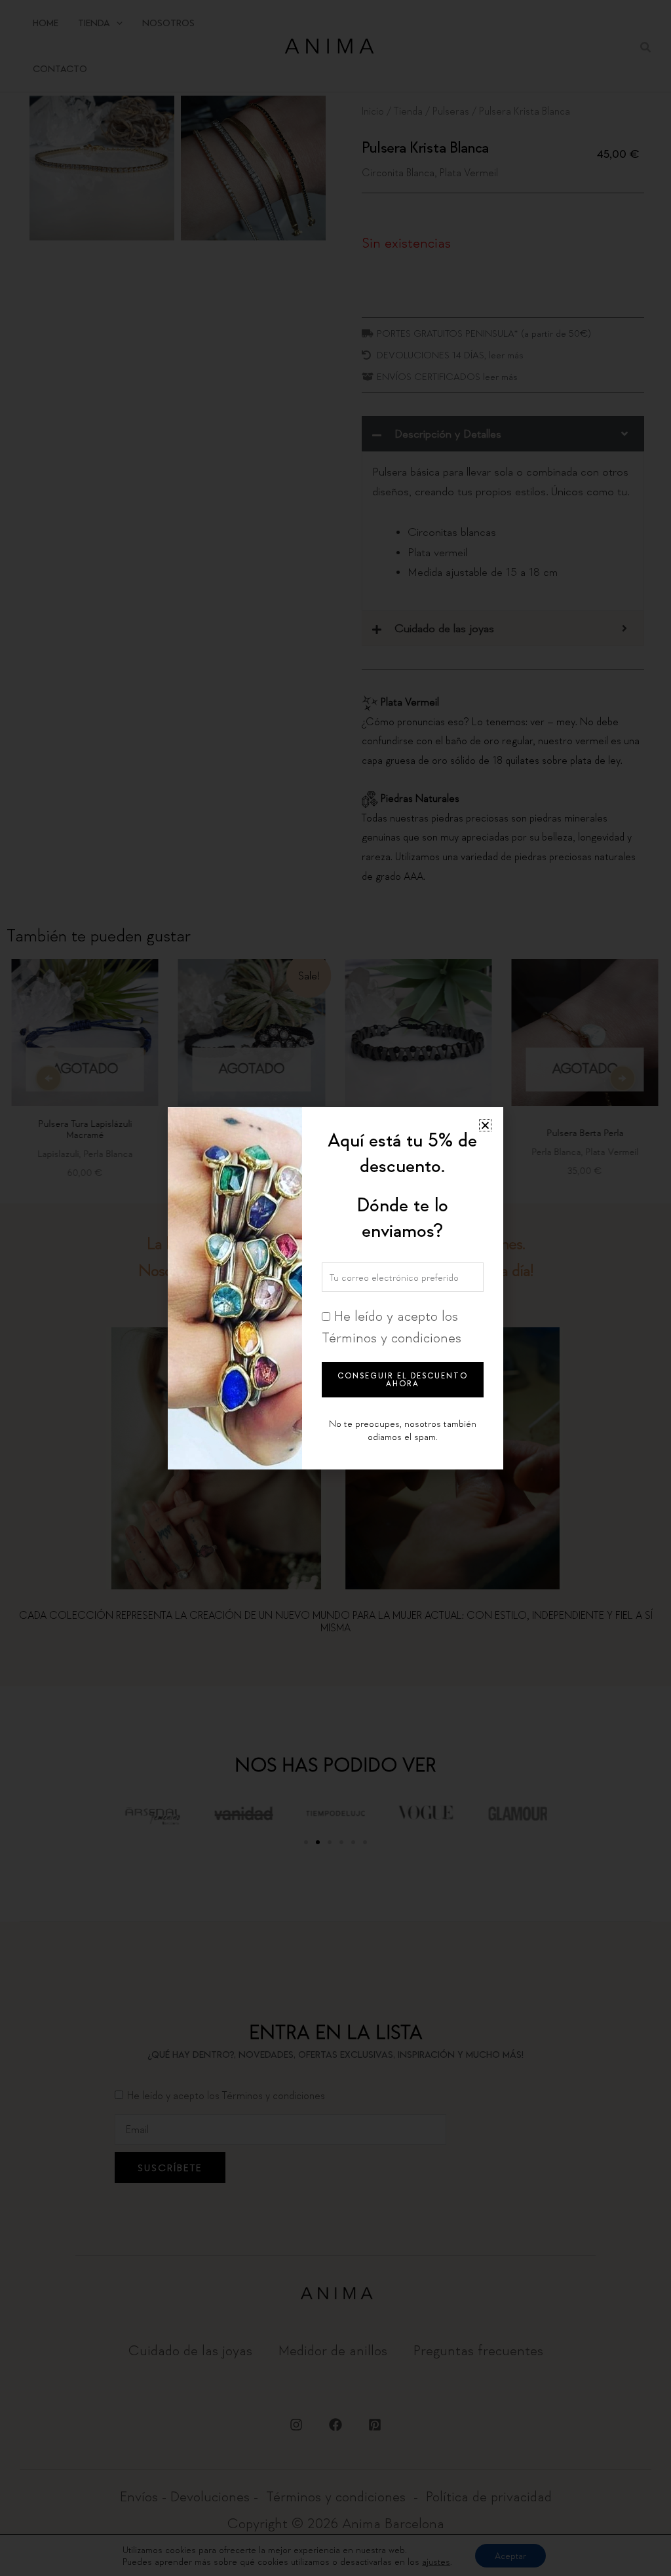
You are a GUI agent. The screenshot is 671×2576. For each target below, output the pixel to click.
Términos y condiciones (392, 1337)
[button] (485, 1125)
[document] (335, 1288)
